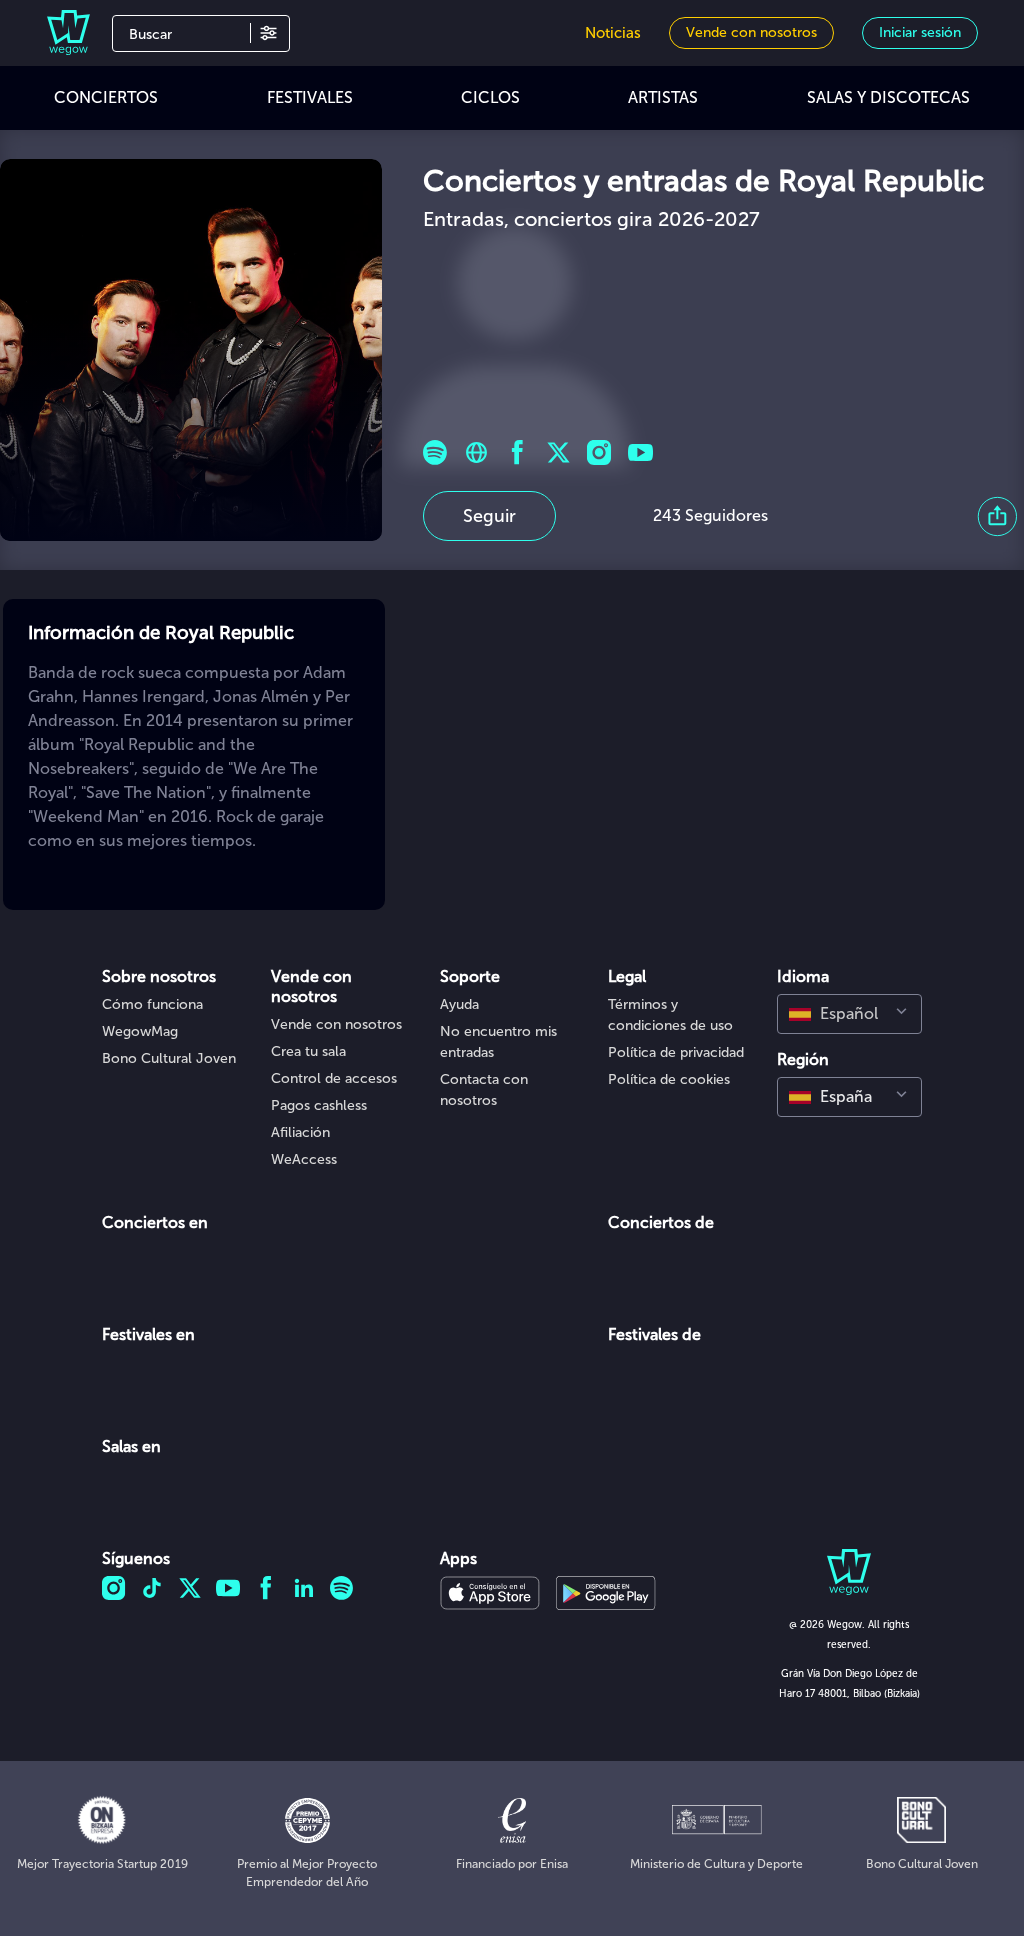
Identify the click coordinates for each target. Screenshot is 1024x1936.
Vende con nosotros (336, 1024)
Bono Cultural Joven (169, 1058)
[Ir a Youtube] (640, 452)
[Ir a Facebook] (517, 452)
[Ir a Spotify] (435, 452)
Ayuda (459, 1004)
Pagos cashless (319, 1105)
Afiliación (300, 1132)
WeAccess (304, 1159)
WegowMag (140, 1031)
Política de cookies (669, 1079)
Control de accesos (334, 1078)
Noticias (613, 33)
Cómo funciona (152, 1004)
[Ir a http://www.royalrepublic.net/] (476, 452)
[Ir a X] (558, 452)
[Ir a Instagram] (599, 452)
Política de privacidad (676, 1052)
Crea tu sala (308, 1051)
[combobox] (849, 1014)
